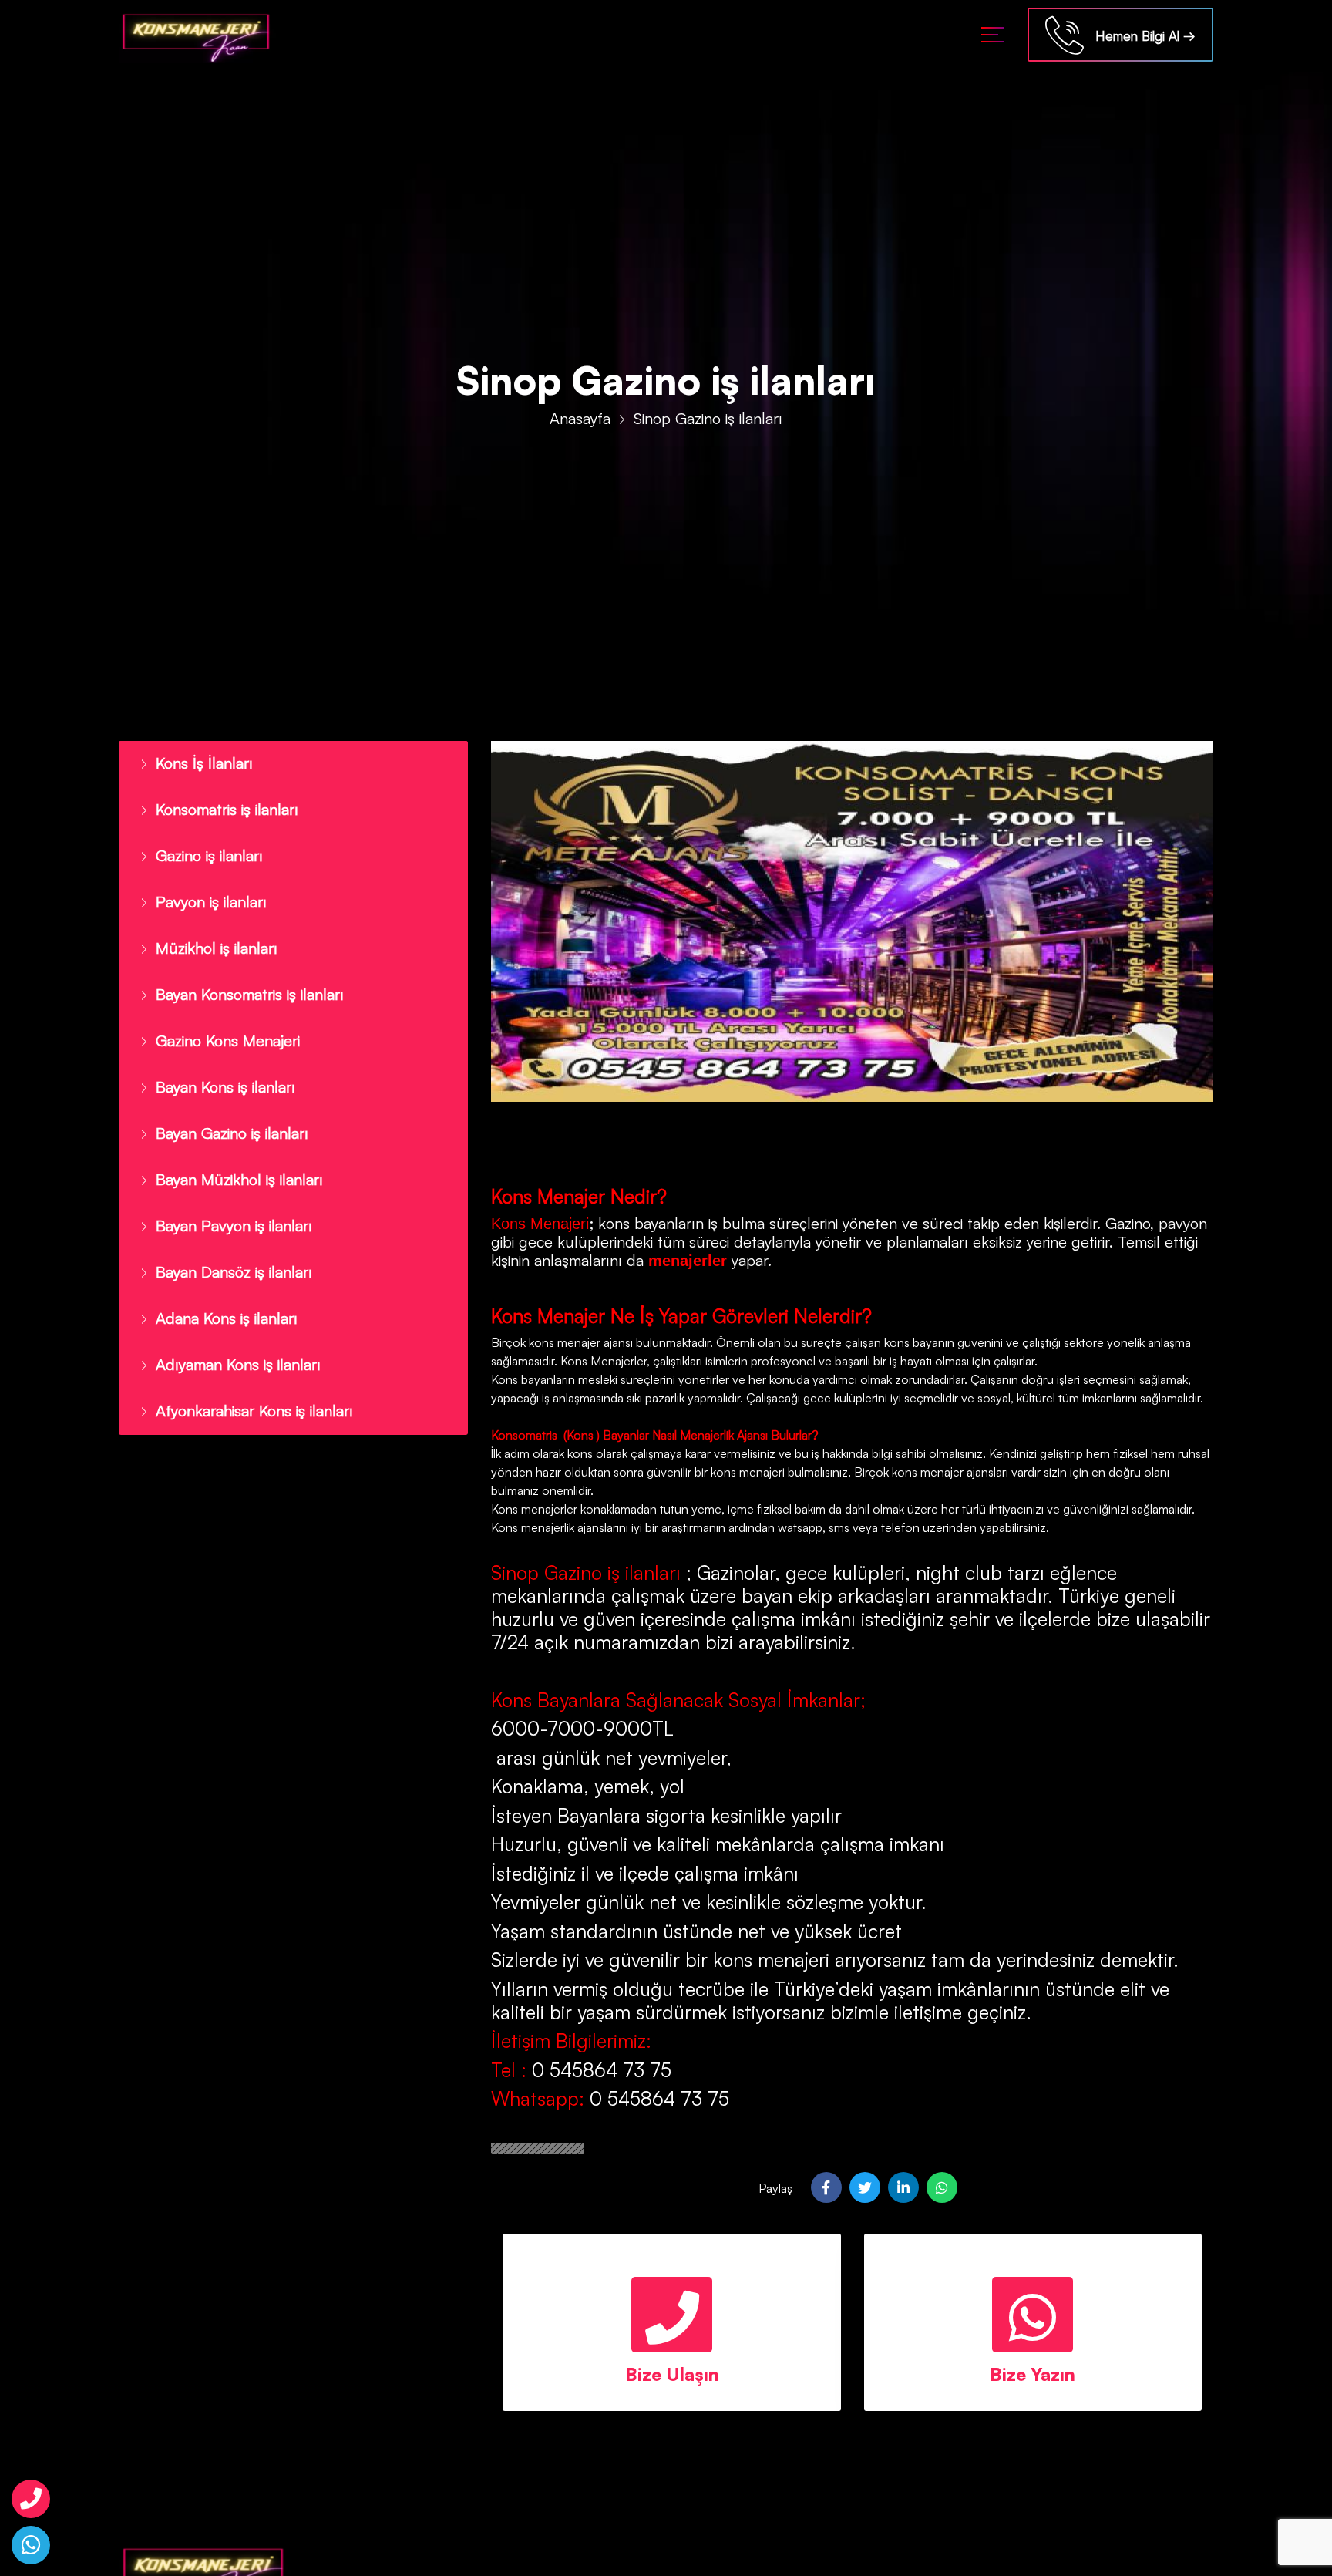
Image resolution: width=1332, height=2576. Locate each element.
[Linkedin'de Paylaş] (903, 2187)
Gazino (1128, 1223)
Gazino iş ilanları (204, 850)
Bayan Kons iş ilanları (219, 1069)
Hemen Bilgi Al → (1140, 36)
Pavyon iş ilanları (206, 894)
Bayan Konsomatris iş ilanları (242, 982)
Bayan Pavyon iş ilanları (226, 1201)
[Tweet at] (865, 2187)
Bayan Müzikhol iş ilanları (231, 1157)
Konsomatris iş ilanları (222, 806)
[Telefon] (31, 2499)
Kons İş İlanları (199, 762)
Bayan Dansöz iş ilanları (227, 1245)
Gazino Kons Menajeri (222, 1025)
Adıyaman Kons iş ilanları (230, 1333)
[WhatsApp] (31, 2545)
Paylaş (775, 2188)
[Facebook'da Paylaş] (826, 2187)
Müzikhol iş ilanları (210, 938)
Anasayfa (580, 418)
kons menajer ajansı (579, 1342)
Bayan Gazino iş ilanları (225, 1113)
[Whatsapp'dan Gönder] (942, 2187)
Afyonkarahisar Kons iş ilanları (246, 1377)
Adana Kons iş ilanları (219, 1289)
